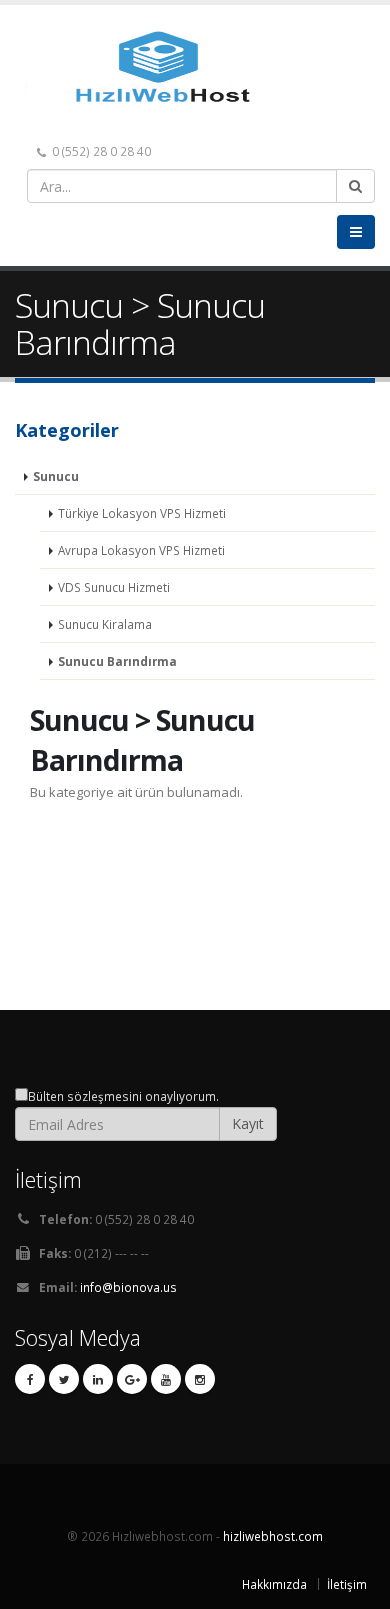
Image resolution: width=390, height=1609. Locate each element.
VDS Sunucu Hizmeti (114, 587)
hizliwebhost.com (273, 1536)
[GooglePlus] (132, 1379)
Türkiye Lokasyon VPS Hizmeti (142, 513)
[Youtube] (166, 1379)
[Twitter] (64, 1379)
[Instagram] (200, 1379)
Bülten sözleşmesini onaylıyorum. (123, 1096)
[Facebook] (30, 1379)
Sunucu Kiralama (105, 624)
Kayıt (248, 1123)
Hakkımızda (274, 1584)
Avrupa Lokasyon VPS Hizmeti (141, 550)
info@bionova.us (128, 1287)
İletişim (347, 1584)
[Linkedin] (98, 1379)
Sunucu (56, 476)
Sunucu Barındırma (117, 661)
